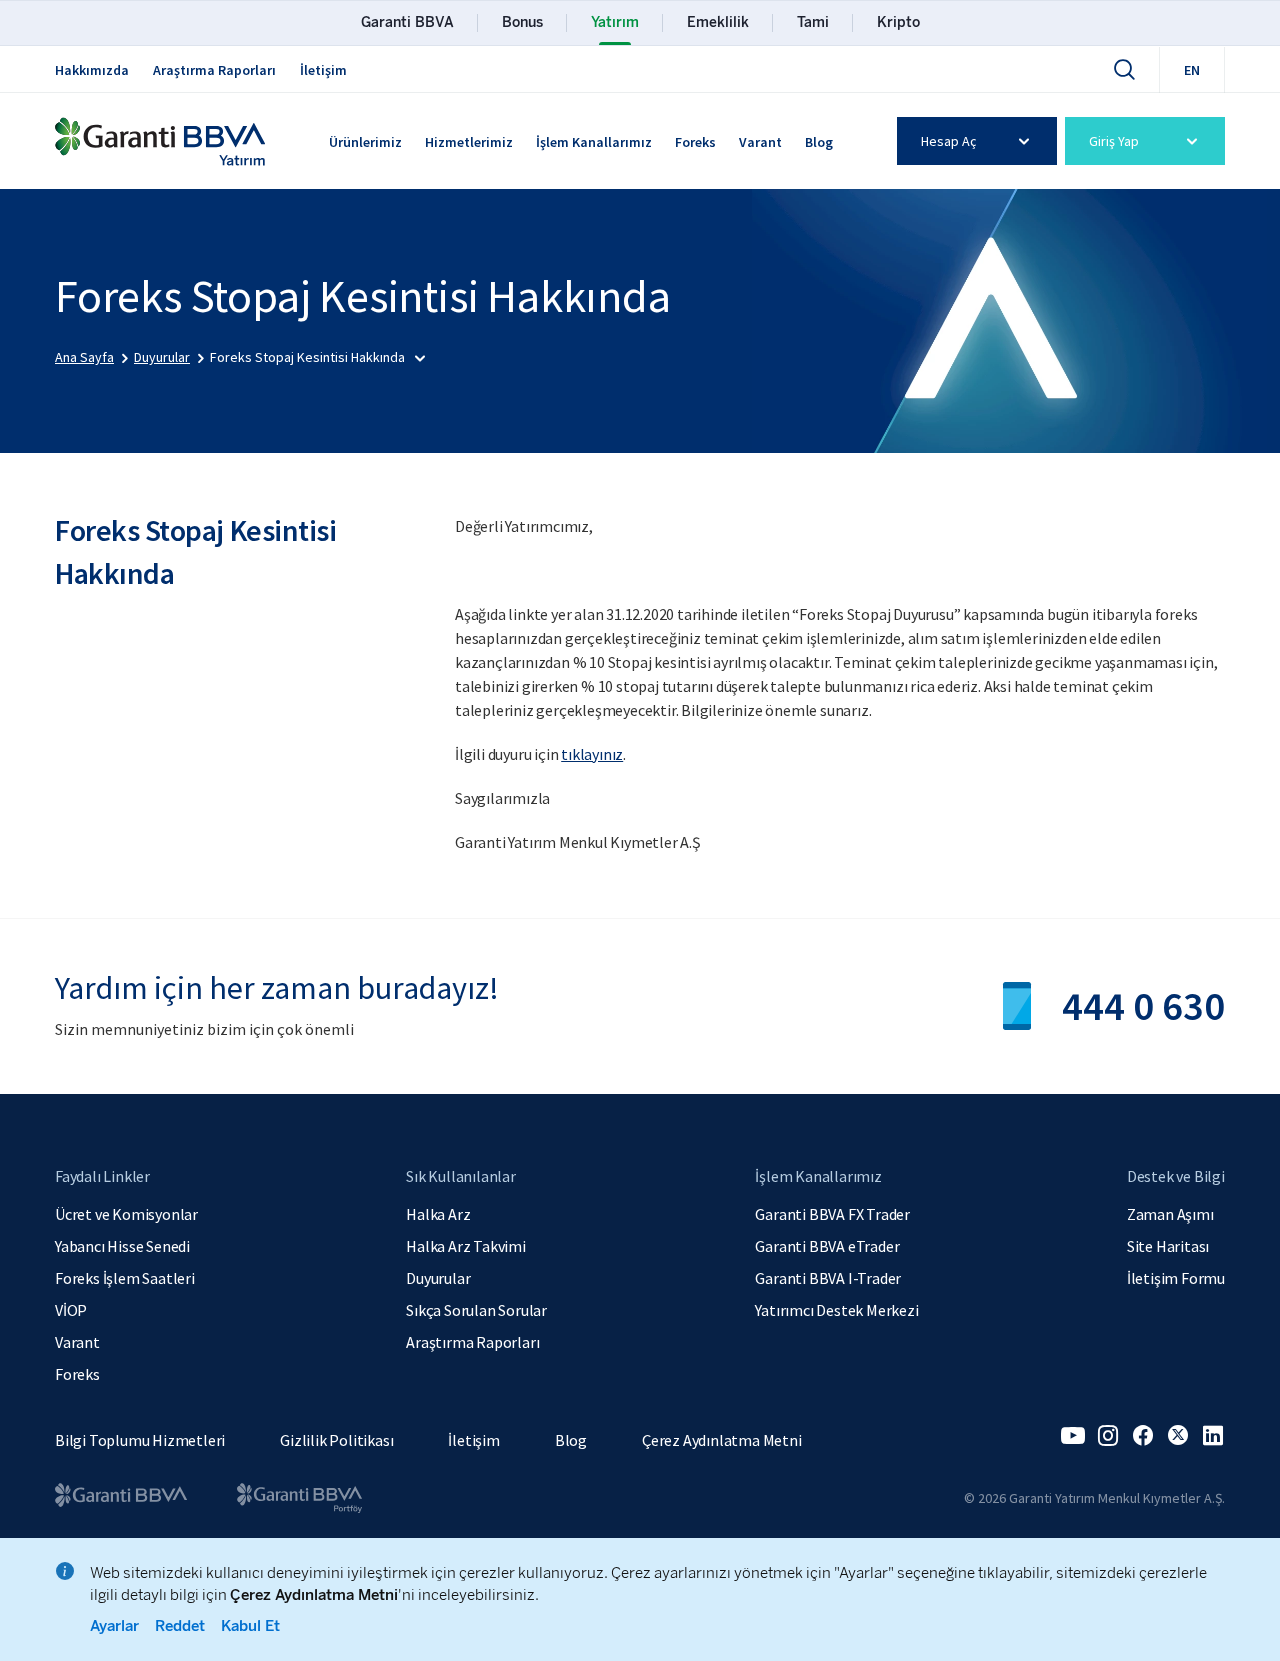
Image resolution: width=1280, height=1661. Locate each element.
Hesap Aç (948, 141)
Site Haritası (1168, 1246)
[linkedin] (1213, 1436)
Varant (760, 142)
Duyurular (438, 1278)
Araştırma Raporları (214, 70)
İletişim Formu (1176, 1278)
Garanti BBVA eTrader (827, 1246)
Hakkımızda (92, 70)
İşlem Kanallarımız (594, 142)
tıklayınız (592, 754)
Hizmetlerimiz (469, 142)
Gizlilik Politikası (336, 1440)
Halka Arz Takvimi (466, 1246)
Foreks (695, 142)
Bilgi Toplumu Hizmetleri (140, 1440)
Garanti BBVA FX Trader (832, 1214)
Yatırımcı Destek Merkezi (836, 1310)
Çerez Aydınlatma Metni (722, 1440)
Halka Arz (438, 1214)
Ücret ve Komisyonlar (126, 1214)
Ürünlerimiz (365, 142)
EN (1192, 70)
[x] (1178, 1436)
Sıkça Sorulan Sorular (476, 1310)
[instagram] (1108, 1436)
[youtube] (1073, 1436)
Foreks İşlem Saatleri (125, 1278)
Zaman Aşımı (1170, 1214)
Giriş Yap (1114, 141)
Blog (819, 142)
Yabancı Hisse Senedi (122, 1246)
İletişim (323, 70)
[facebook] (1143, 1436)
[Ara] (1124, 69)
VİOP (71, 1310)
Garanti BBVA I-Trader (828, 1278)
